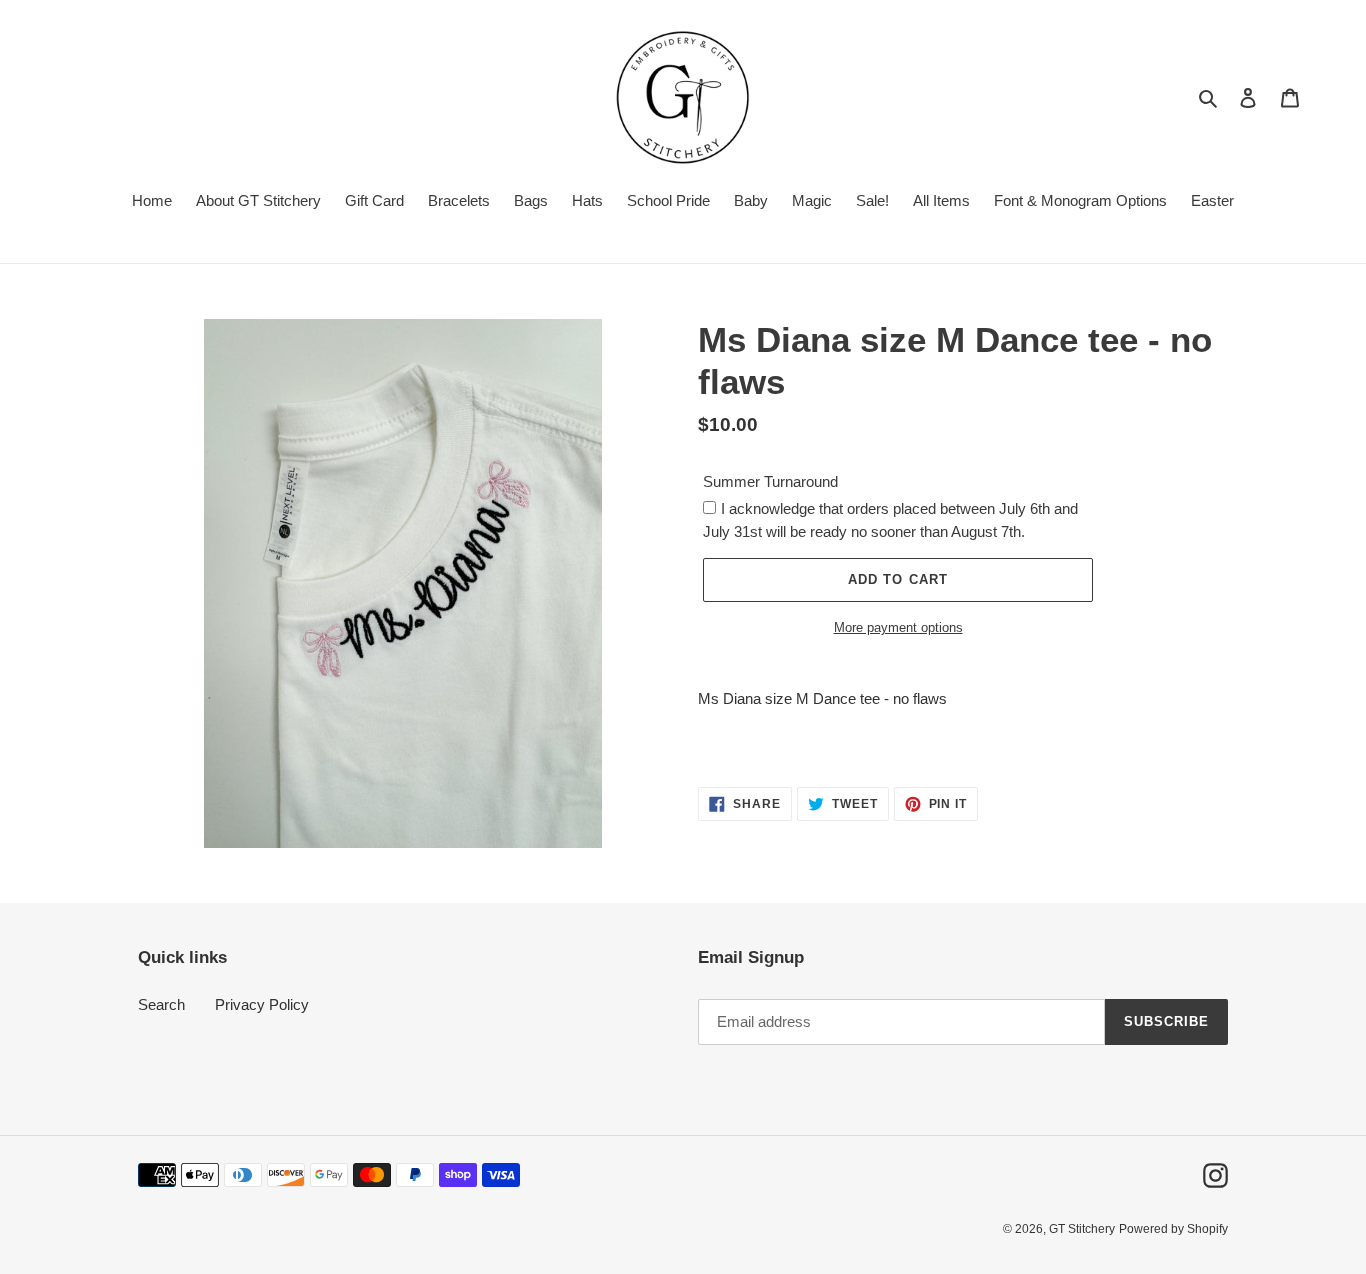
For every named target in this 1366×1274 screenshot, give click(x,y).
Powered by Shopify (1173, 1229)
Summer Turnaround (770, 481)
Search (161, 1004)
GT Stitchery (1082, 1229)
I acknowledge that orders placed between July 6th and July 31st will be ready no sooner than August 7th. (890, 520)
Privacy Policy (262, 1004)
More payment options (898, 627)
